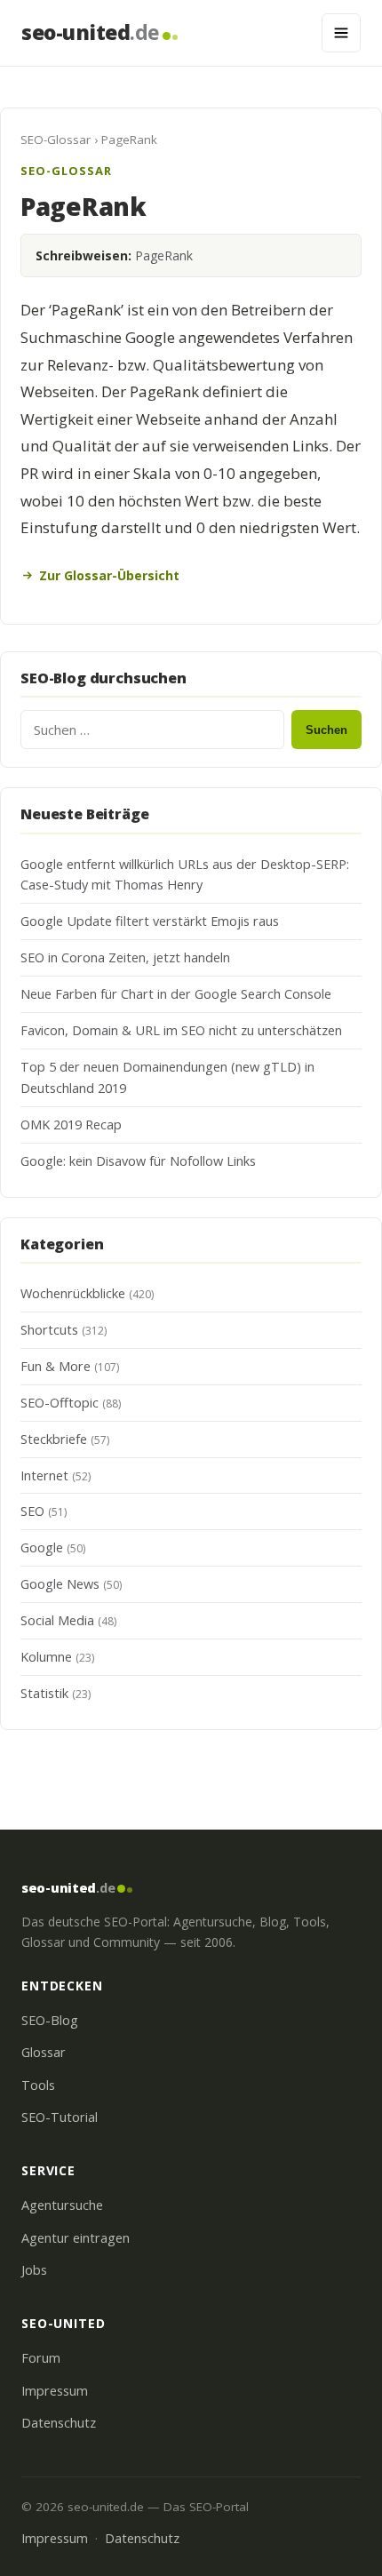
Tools (38, 2085)
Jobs (34, 2270)
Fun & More (56, 1366)
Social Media (57, 1620)
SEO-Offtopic (60, 1403)
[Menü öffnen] (341, 33)
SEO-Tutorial (60, 2117)
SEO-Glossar (56, 140)
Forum (41, 2358)
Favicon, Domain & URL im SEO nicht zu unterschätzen (181, 1030)
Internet (44, 1475)
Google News (60, 1584)
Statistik (44, 1693)
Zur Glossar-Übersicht (109, 575)
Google (42, 1547)
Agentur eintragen (76, 2238)
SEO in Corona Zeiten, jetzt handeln (125, 957)
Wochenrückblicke (73, 1293)
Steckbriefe (54, 1439)
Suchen (326, 730)
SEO (32, 1511)
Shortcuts (49, 1330)
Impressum (55, 2391)
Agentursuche (62, 2205)
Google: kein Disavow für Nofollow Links (138, 1161)
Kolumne (46, 1657)
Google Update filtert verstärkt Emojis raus (150, 921)
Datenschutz (59, 2423)
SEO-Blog (50, 2020)
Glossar (44, 2052)
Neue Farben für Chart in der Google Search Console (176, 994)
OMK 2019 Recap (71, 1125)
